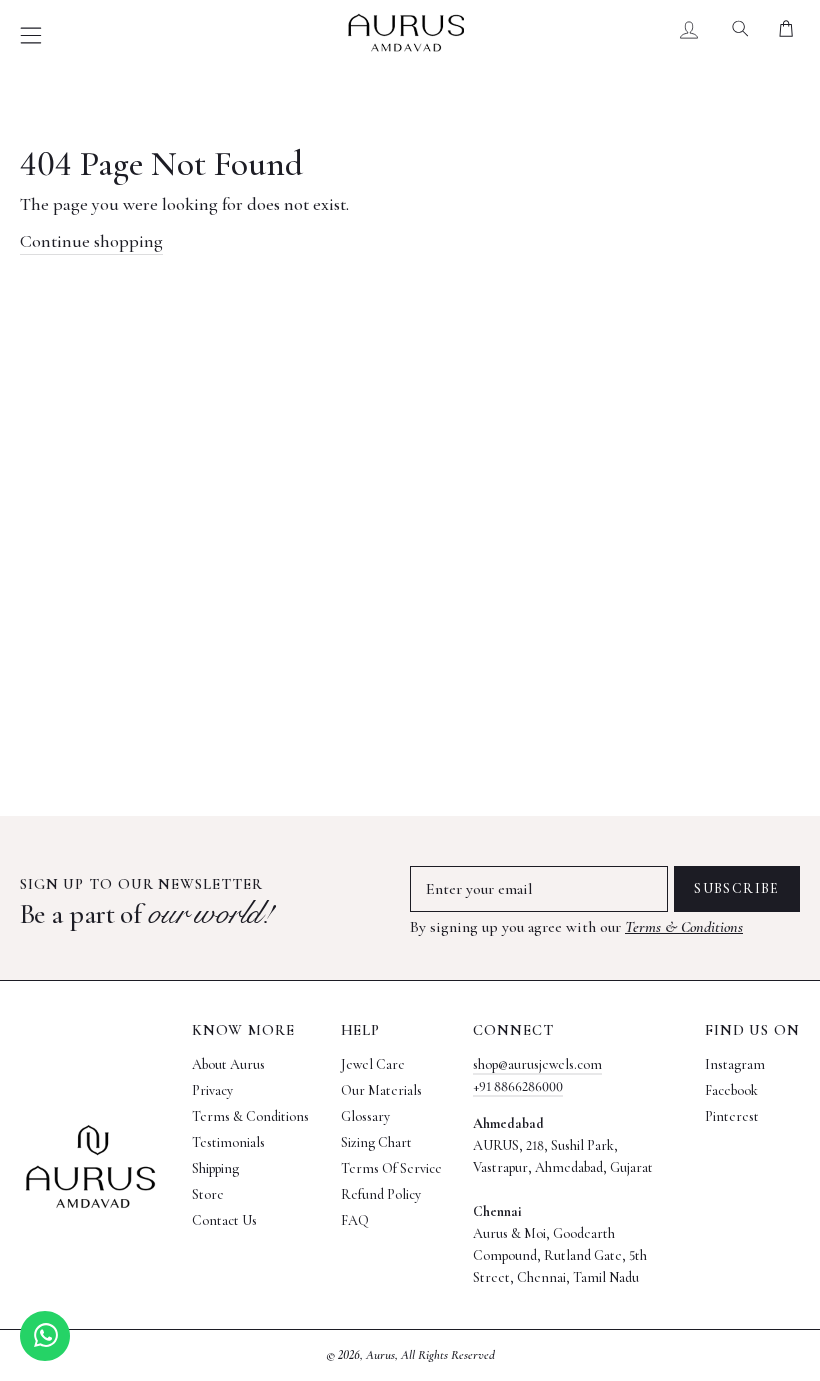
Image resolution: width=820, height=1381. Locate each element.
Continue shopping (91, 241)
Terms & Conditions (684, 927)
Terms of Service (391, 1168)
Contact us (224, 1220)
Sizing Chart (376, 1142)
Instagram (735, 1064)
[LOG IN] (689, 33)
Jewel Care (373, 1064)
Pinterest (732, 1116)
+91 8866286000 (518, 1086)
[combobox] (740, 33)
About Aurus (228, 1064)
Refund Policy (381, 1194)
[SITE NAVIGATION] (31, 35)
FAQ (355, 1220)
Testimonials (228, 1142)
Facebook (731, 1090)
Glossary (365, 1116)
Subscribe (737, 888)
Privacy (212, 1090)
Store (208, 1194)
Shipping (215, 1168)
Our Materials (381, 1090)
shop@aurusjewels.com (537, 1064)
